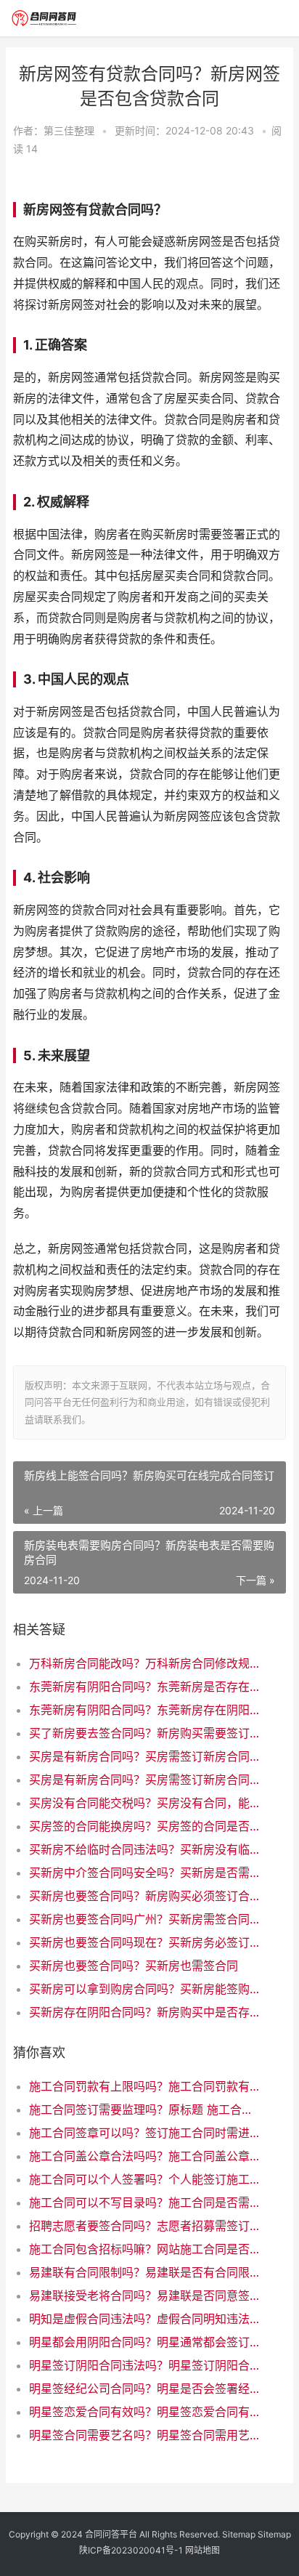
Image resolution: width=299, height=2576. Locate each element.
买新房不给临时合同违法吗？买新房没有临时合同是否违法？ (145, 1849)
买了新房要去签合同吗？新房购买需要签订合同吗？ (145, 1733)
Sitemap (239, 2534)
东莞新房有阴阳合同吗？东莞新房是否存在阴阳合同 (145, 1687)
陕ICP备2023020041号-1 (131, 2550)
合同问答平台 (111, 2534)
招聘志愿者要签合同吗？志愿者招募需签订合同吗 (145, 2226)
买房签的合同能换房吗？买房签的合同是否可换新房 (145, 1826)
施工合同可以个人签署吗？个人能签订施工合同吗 (145, 2179)
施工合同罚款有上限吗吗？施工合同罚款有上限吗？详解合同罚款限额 (145, 2086)
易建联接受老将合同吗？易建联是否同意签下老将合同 (145, 2296)
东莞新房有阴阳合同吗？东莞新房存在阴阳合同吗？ (145, 1710)
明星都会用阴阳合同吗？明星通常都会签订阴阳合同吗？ (145, 2342)
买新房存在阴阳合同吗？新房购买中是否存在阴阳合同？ (145, 2012)
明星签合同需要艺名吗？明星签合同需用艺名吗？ (145, 2435)
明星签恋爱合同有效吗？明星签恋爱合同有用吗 (145, 2412)
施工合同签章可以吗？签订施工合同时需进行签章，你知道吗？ (145, 2133)
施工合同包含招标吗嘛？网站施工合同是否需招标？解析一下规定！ (145, 2249)
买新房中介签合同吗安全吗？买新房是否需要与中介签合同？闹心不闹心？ (145, 1873)
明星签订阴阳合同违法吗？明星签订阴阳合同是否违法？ (145, 2365)
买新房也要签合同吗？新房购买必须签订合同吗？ (145, 1896)
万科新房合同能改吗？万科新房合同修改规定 (145, 1663)
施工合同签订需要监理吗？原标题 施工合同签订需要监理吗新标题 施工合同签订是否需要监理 (145, 2109)
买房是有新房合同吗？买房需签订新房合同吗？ (145, 1756)
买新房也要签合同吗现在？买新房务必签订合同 (145, 1942)
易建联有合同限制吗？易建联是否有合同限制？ (145, 2272)
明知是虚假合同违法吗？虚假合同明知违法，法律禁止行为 (145, 2319)
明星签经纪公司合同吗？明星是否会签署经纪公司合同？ (145, 2389)
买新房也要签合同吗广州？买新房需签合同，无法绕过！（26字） (145, 1919)
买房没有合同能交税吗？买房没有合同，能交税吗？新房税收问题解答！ (145, 1803)
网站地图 (202, 2550)
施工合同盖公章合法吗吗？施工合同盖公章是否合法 (145, 2156)
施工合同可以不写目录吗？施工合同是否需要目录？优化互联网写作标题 (145, 2202)
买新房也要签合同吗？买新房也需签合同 (134, 1966)
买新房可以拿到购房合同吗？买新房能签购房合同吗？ (145, 1989)
